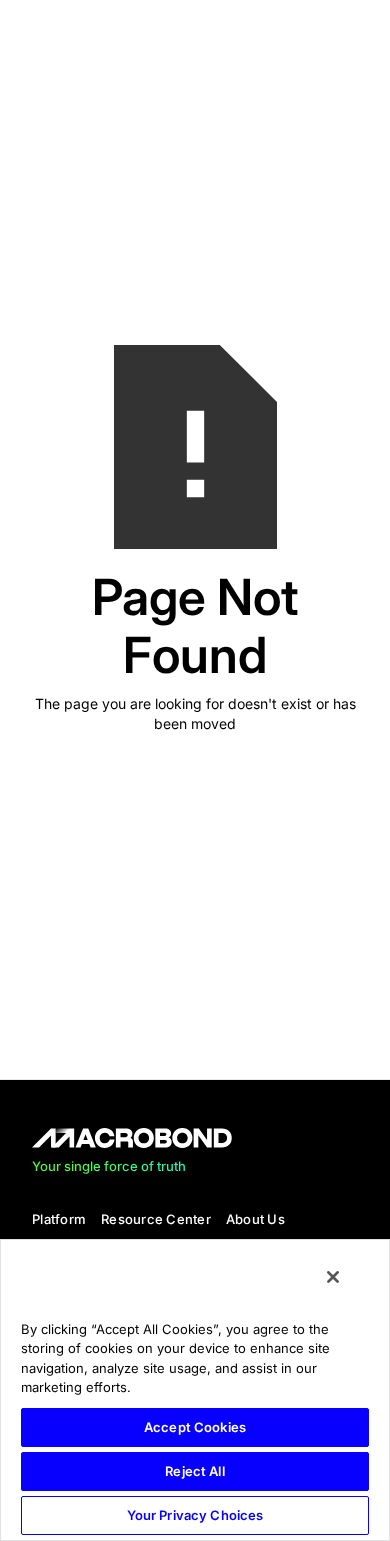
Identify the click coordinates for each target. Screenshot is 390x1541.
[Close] (333, 1277)
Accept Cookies (195, 1427)
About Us (255, 1219)
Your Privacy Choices (195, 1515)
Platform (59, 1219)
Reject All (194, 1471)
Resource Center (156, 1219)
